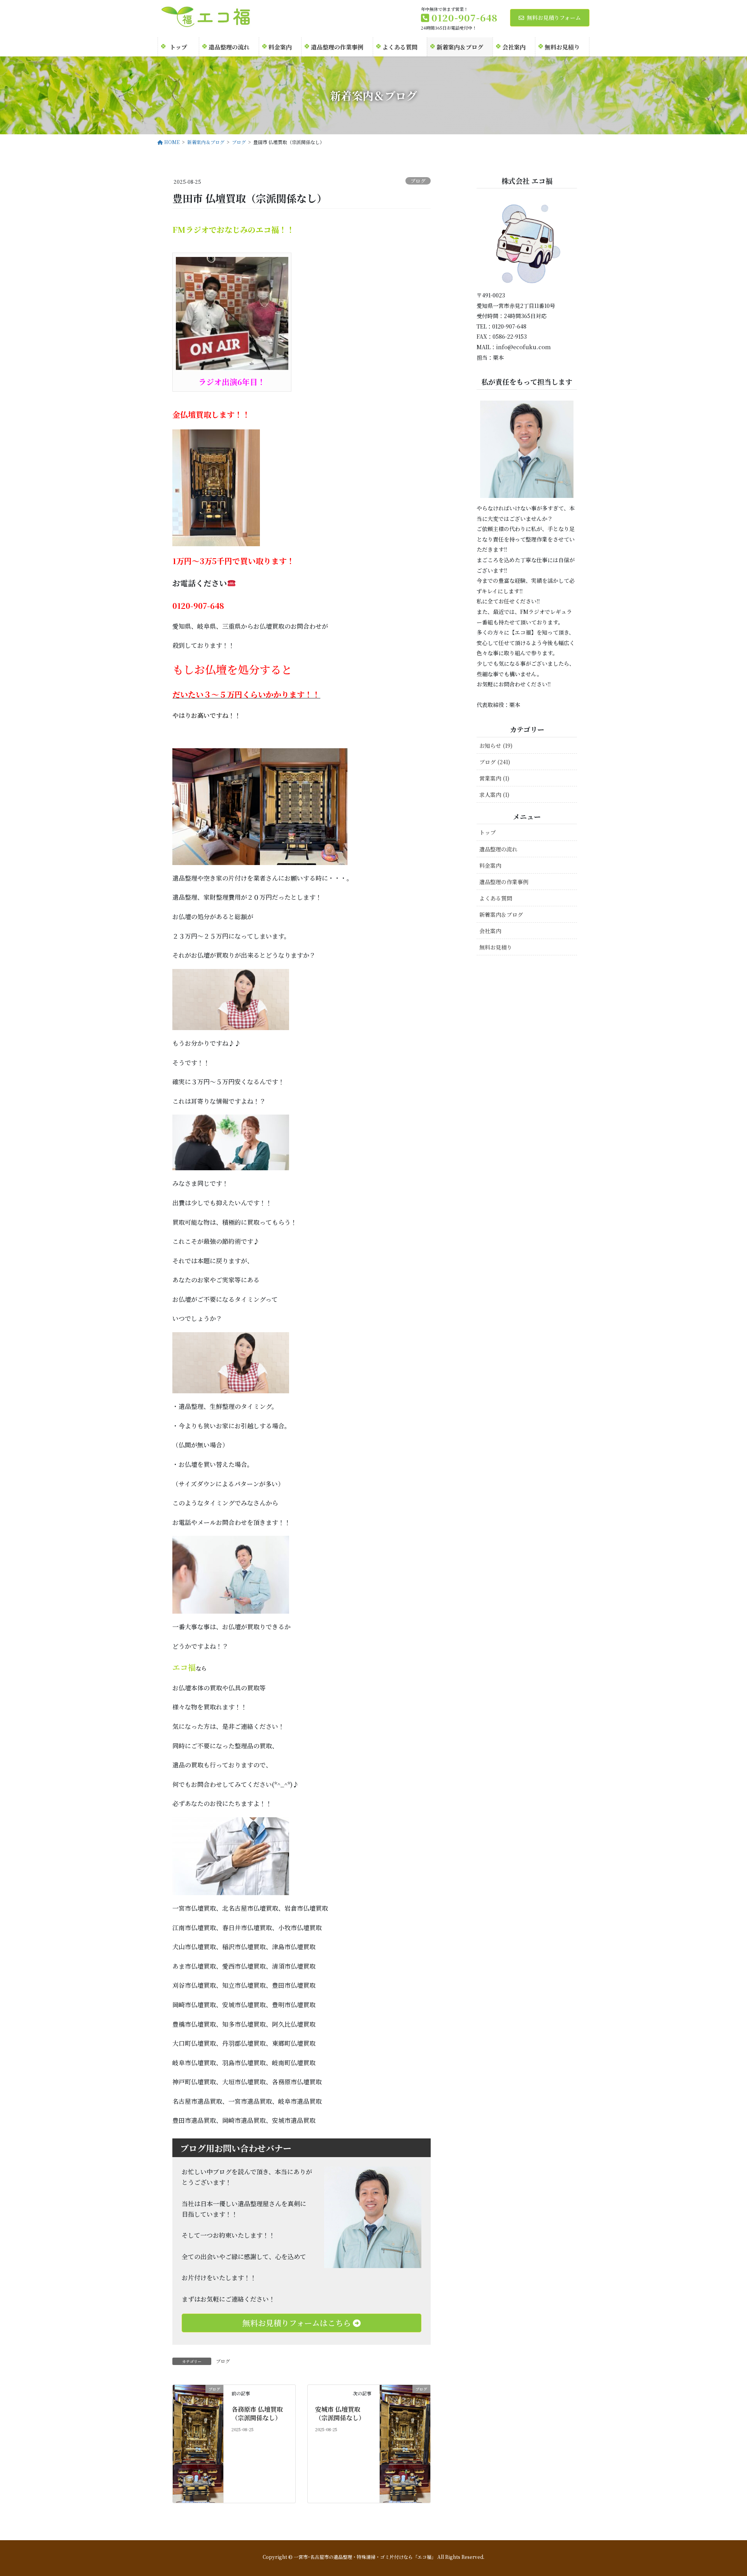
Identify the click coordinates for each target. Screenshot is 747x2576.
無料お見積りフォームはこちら (298, 2323)
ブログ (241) (495, 762)
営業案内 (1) (494, 778)
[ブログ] (198, 2439)
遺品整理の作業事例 (504, 882)
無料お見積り (496, 947)
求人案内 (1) (494, 795)
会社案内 (490, 931)
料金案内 (490, 865)
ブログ (418, 181)
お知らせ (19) (496, 746)
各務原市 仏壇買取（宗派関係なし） (257, 2413)
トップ (487, 832)
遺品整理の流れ (498, 849)
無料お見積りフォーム (554, 18)
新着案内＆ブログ (501, 914)
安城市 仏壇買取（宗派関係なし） (340, 2413)
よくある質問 (496, 898)
